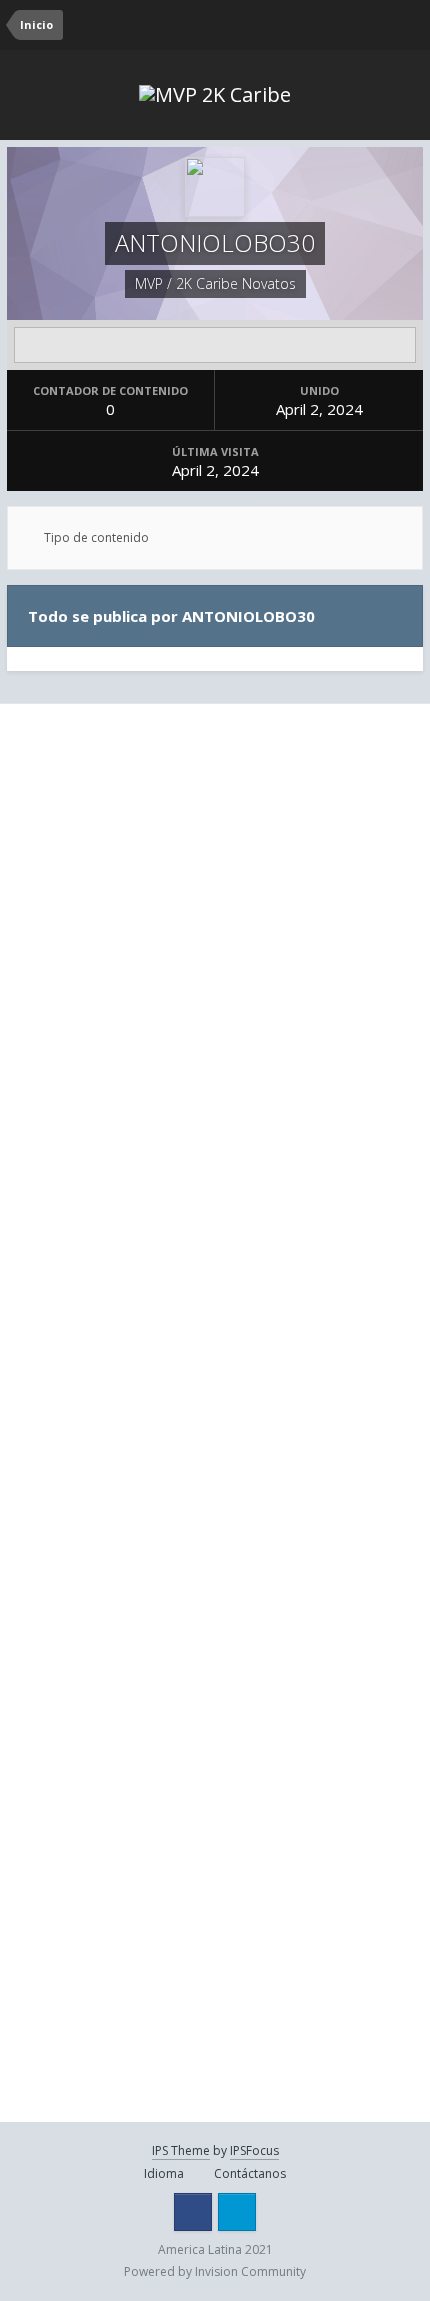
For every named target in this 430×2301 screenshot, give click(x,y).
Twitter (237, 2212)
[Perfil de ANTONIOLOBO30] (215, 345)
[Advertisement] (215, 943)
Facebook (193, 2212)
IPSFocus (254, 2150)
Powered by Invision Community (215, 2271)
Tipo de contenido (95, 537)
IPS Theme (181, 2150)
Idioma (165, 2173)
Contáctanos (250, 2173)
